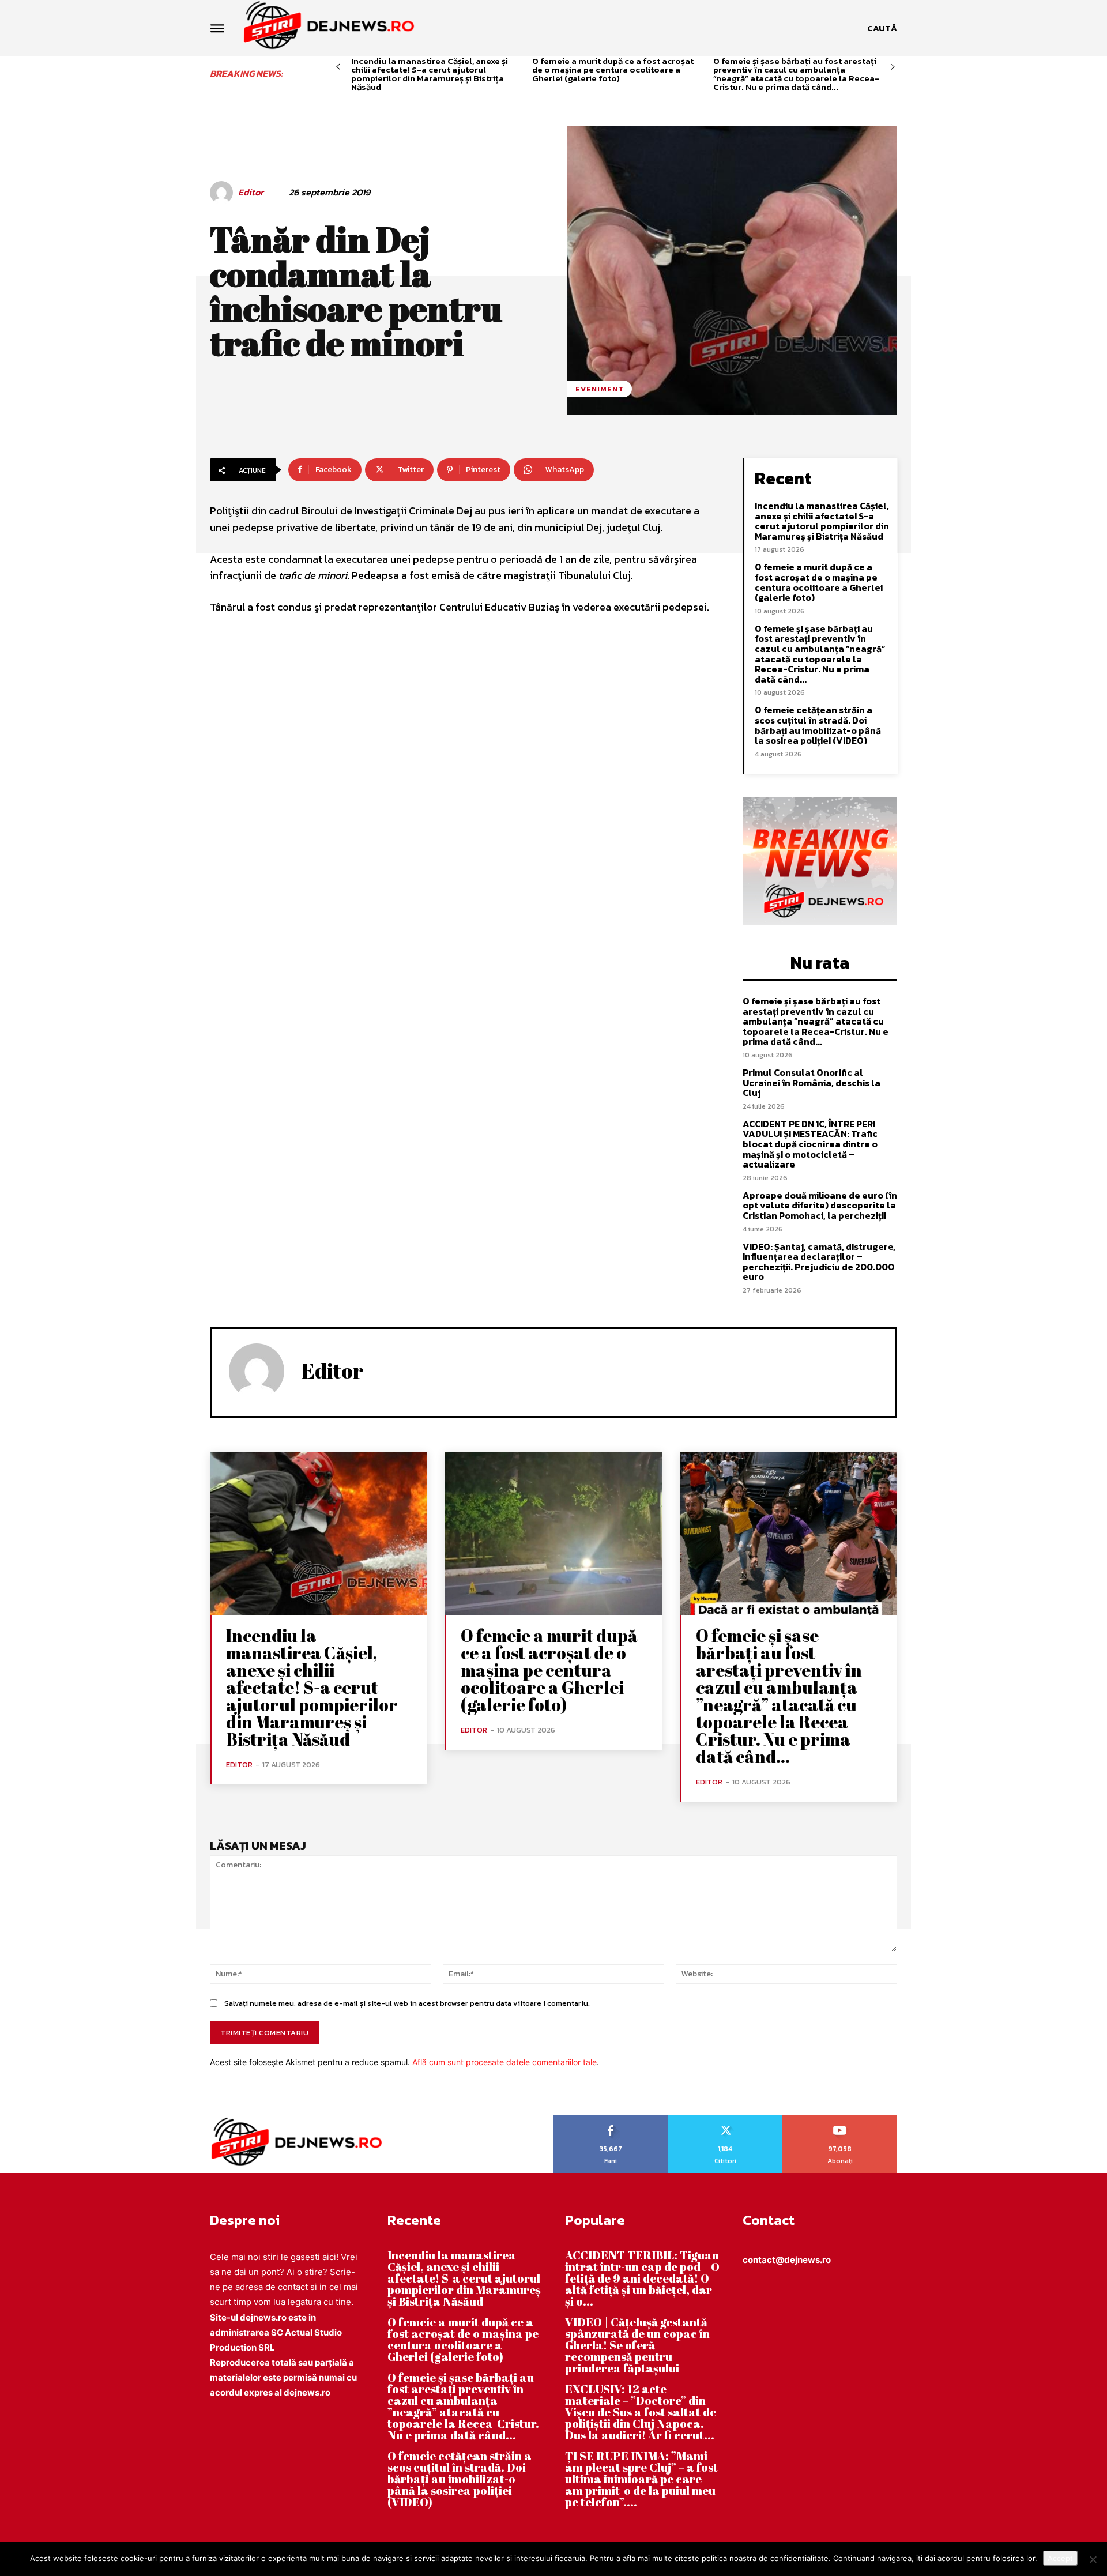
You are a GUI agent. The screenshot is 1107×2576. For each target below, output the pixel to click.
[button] (882, 28)
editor (251, 192)
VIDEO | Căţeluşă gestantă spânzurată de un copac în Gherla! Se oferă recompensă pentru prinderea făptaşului (637, 2345)
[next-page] (893, 67)
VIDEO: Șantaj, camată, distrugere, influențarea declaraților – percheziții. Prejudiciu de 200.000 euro (819, 1262)
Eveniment (600, 389)
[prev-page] (338, 67)
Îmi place (611, 2119)
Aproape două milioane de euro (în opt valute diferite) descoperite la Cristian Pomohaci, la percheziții (820, 1205)
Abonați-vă (840, 2119)
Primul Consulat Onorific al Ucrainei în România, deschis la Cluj (812, 1082)
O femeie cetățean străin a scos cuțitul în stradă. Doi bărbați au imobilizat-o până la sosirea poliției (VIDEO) (818, 725)
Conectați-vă (725, 2119)
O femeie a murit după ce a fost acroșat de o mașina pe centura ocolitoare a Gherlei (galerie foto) (613, 69)
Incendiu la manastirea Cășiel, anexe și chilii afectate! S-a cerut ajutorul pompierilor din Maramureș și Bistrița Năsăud (430, 74)
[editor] (223, 193)
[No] (1093, 2559)
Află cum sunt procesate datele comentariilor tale (504, 2062)
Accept (1060, 2558)
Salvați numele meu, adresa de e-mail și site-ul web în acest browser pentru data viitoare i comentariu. (407, 2003)
